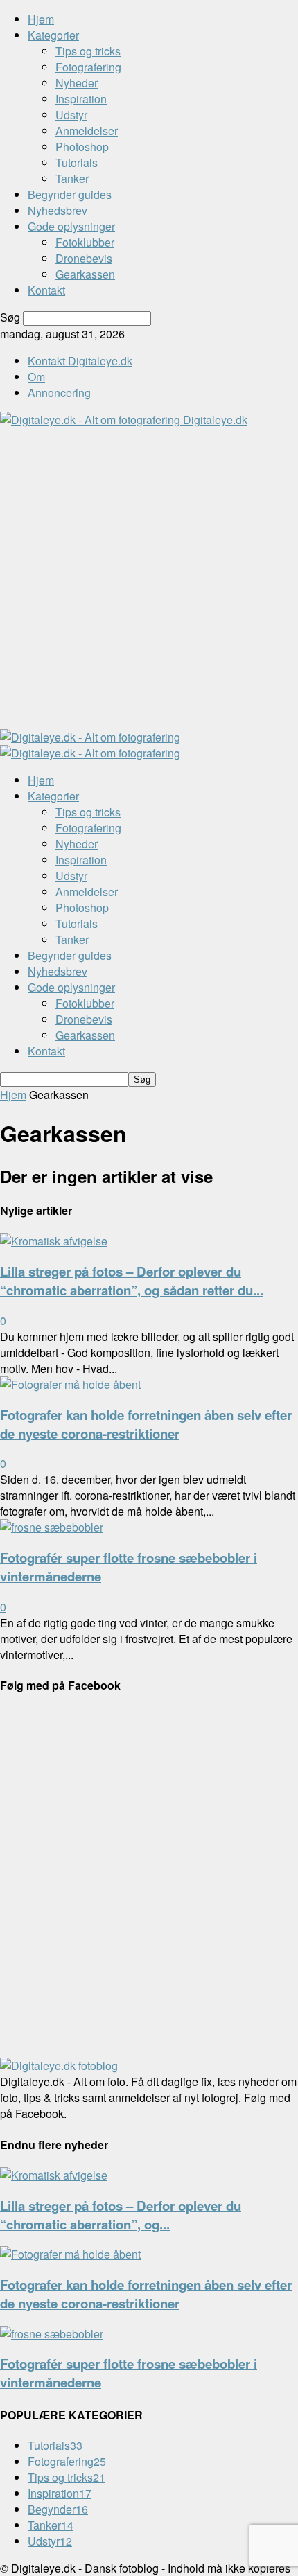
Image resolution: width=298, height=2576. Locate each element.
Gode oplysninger (71, 226)
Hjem (41, 19)
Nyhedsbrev (58, 210)
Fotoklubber (85, 242)
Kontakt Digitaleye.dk (80, 361)
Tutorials (77, 163)
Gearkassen (85, 274)
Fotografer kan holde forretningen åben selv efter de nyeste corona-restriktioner (146, 1424)
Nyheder (77, 83)
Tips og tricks (88, 51)
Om (36, 377)
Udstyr (71, 115)
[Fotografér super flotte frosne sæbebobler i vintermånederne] (52, 1527)
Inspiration (81, 99)
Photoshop (82, 147)
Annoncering (59, 393)
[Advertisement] (149, 577)
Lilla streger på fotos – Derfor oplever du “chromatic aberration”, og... (121, 2215)
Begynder (58, 2509)
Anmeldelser (87, 131)
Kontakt (46, 290)
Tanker (72, 178)
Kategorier (53, 35)
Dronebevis (84, 258)
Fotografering (88, 67)
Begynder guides (70, 194)
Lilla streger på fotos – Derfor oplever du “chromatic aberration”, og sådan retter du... (132, 1281)
